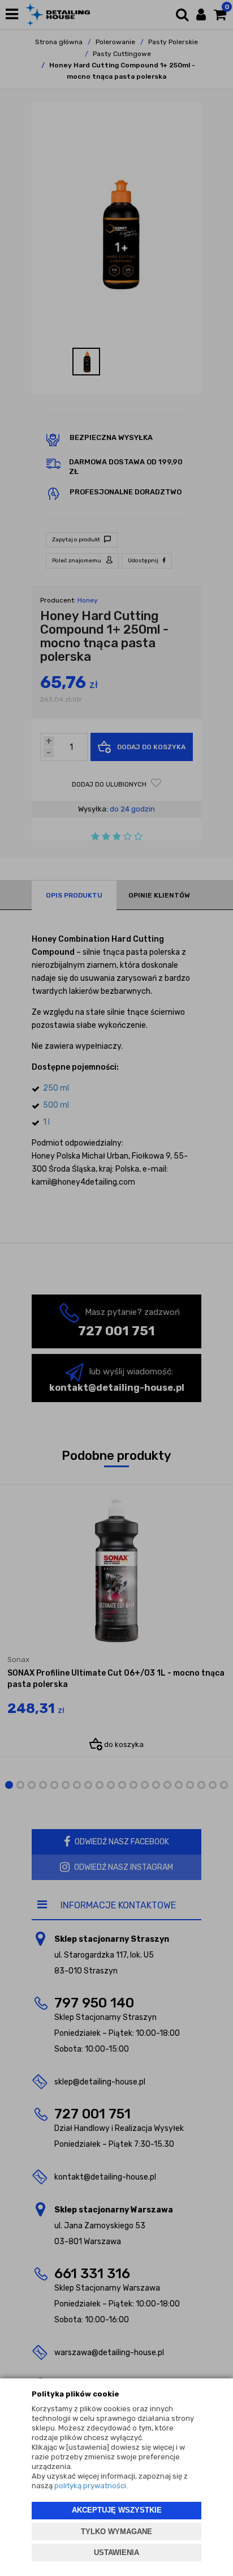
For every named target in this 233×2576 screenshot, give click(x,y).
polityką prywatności (90, 2486)
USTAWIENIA (116, 2552)
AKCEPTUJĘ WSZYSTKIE (117, 2510)
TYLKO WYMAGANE (116, 2532)
